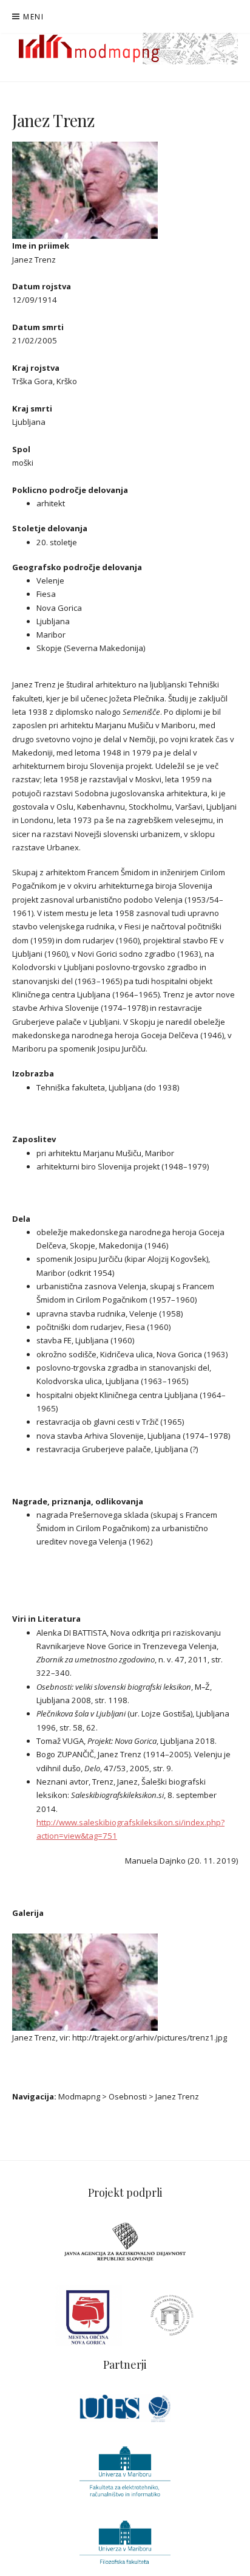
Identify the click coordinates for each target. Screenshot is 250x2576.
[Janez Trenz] (85, 190)
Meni (33, 17)
